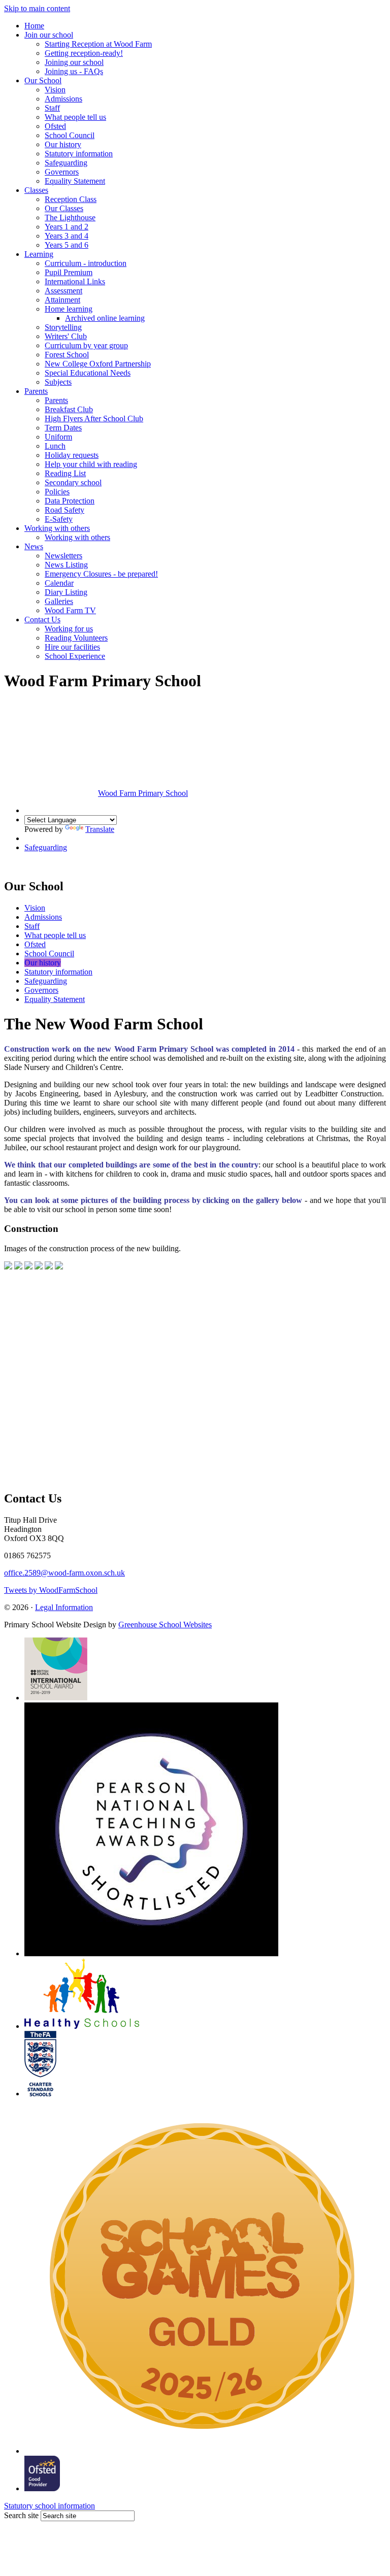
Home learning (69, 309)
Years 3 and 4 (67, 236)
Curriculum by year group (86, 345)
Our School (43, 80)
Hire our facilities (72, 647)
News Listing (66, 565)
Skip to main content (37, 8)
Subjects (58, 382)
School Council (70, 135)
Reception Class (71, 199)
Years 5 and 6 (67, 245)
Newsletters (63, 556)
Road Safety (64, 510)
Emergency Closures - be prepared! (101, 574)
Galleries (59, 601)
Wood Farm (143, 793)
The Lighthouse (70, 218)
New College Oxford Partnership (98, 364)
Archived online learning (105, 318)
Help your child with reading (91, 464)
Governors (62, 172)
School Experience (75, 656)
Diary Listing (66, 592)
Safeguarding (66, 163)
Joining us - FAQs (74, 71)
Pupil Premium (69, 272)
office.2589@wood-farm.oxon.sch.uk (64, 1573)
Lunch (55, 446)
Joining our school (74, 62)
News (34, 546)
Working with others (57, 528)
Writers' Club (66, 336)
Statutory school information (50, 2506)
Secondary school (73, 482)
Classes (36, 190)
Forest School (67, 355)
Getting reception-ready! (84, 53)
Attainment (62, 300)
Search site (21, 2515)
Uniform (58, 437)
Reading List (65, 473)
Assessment (63, 291)
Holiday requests (72, 455)
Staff (52, 108)
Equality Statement (75, 181)
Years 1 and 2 (67, 227)
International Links (75, 281)
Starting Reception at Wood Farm (98, 44)
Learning (39, 254)
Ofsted (55, 126)
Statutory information (79, 154)
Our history (63, 144)
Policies (57, 492)
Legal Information (64, 1607)
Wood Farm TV (70, 610)
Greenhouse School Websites (165, 1625)
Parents (36, 391)
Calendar (59, 583)
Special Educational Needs (88, 373)
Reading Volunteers (76, 638)
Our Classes (64, 208)
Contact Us (42, 620)
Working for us (69, 629)
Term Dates (63, 428)
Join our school (49, 35)
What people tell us (75, 117)
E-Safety (59, 519)
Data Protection (70, 501)
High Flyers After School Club (94, 419)
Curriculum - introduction (86, 263)
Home (34, 26)
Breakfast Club (69, 409)
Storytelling (63, 327)
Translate (100, 829)
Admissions (63, 99)
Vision (55, 90)
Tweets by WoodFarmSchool (51, 1590)
